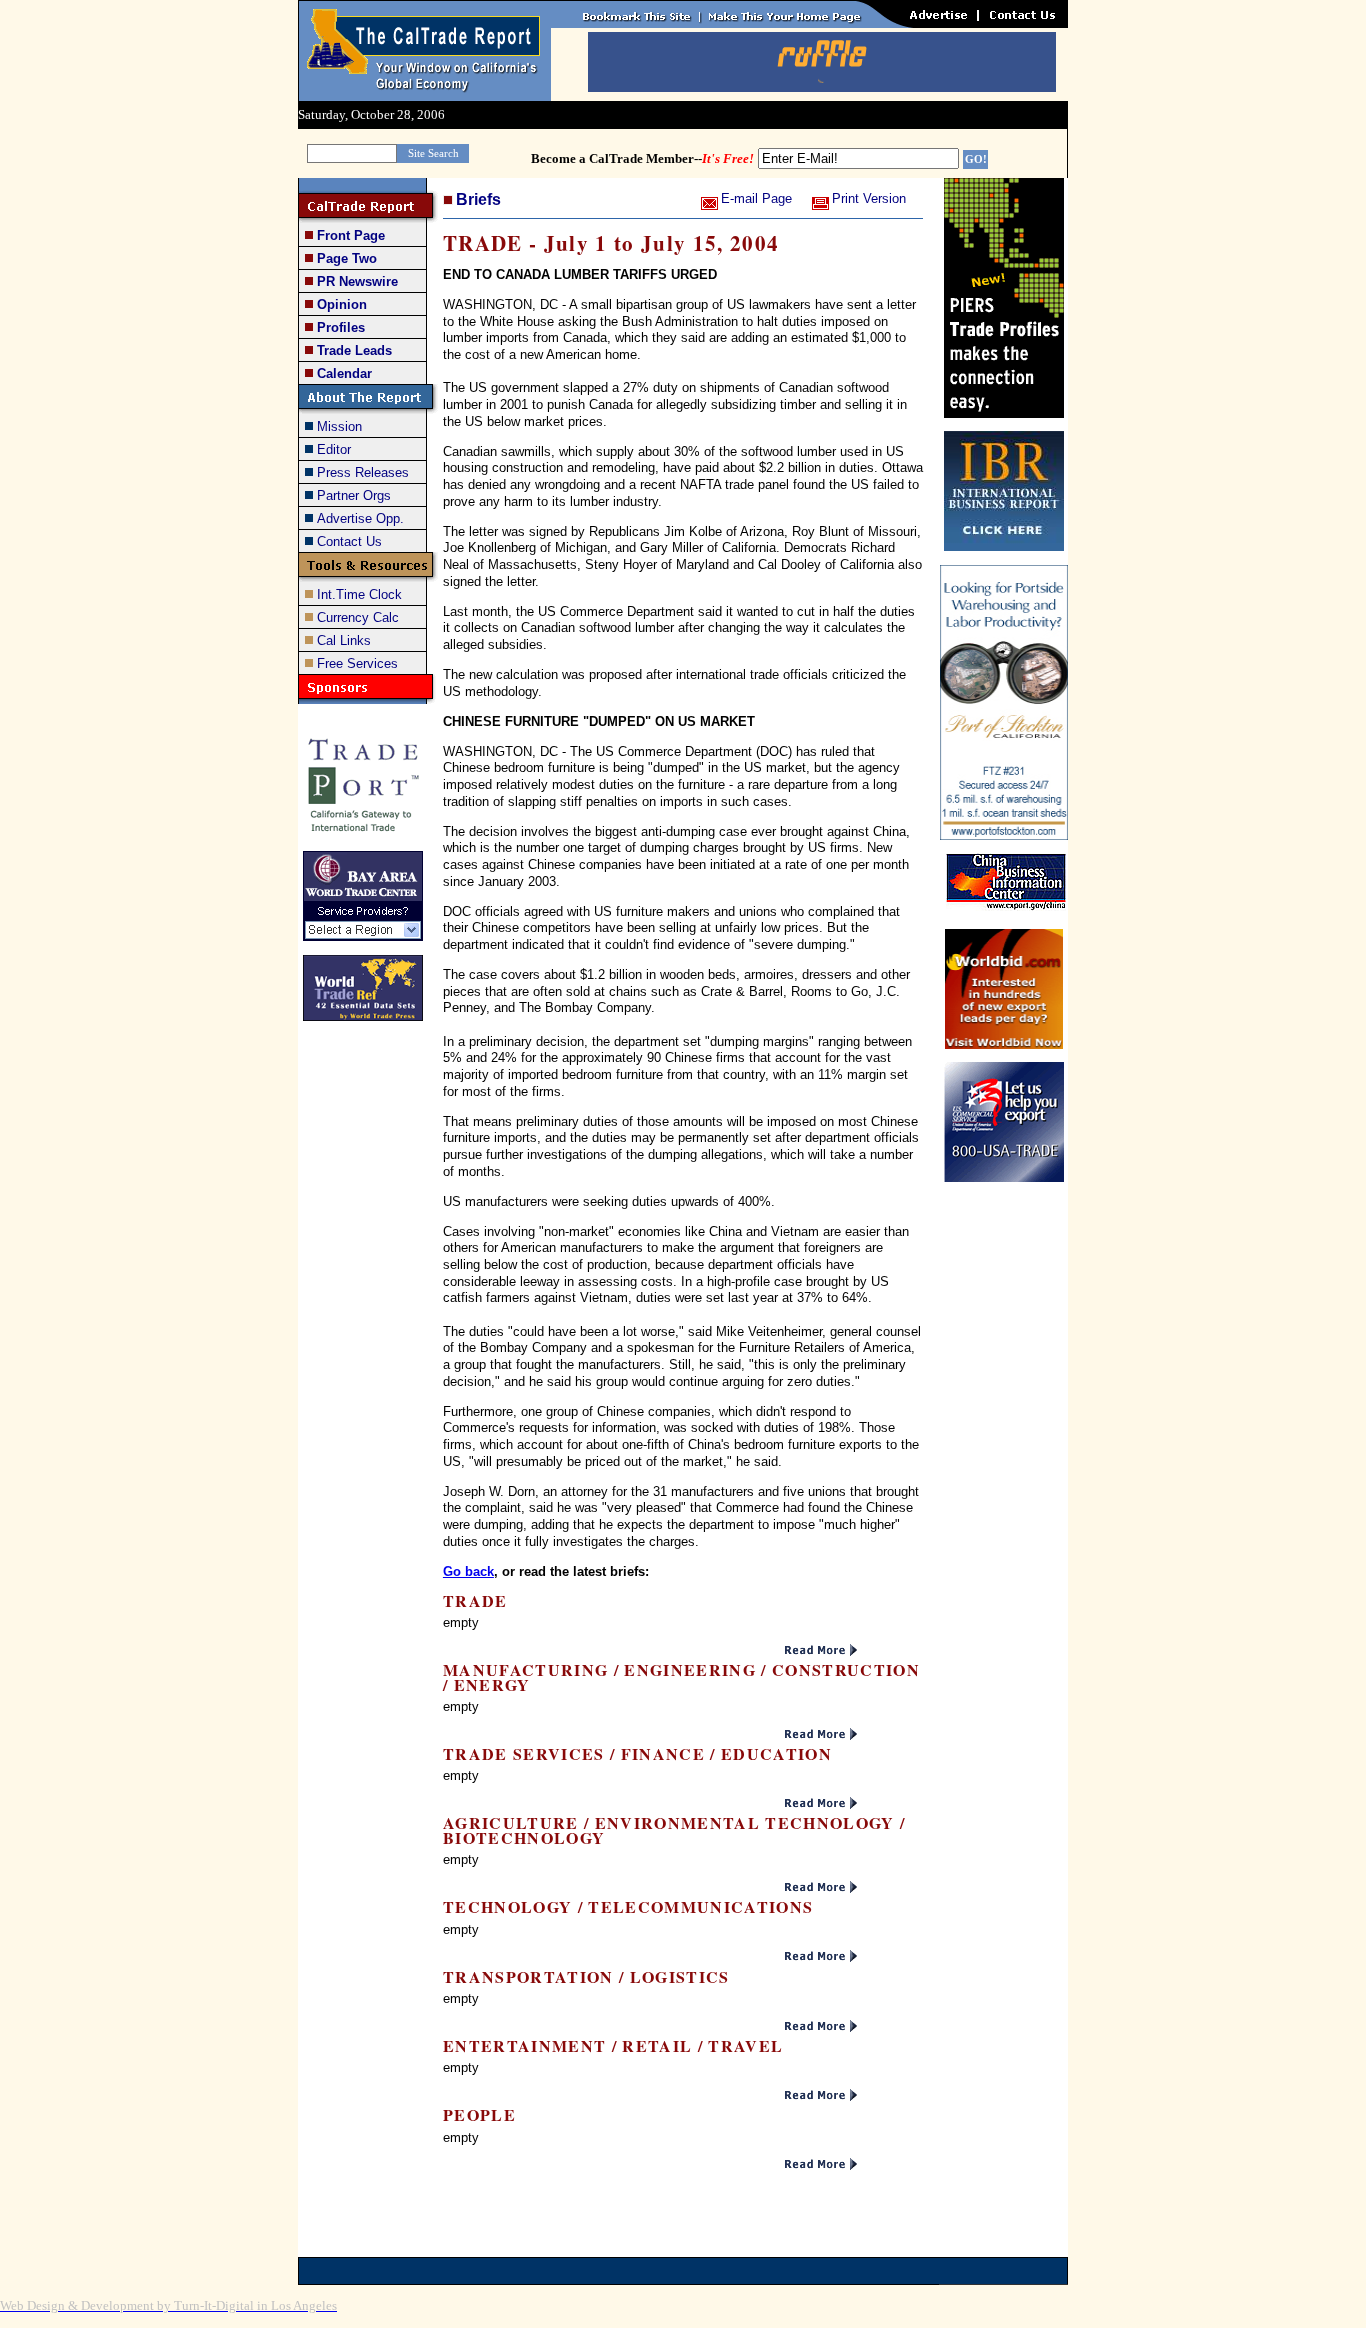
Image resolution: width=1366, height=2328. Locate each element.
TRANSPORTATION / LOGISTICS (586, 1976)
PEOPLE (479, 2114)
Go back (468, 1571)
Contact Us (349, 541)
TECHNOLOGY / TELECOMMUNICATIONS (628, 1906)
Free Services (357, 663)
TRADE (475, 1600)
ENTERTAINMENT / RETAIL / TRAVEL (613, 2045)
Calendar (344, 373)
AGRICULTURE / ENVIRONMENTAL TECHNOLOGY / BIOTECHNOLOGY (674, 1829)
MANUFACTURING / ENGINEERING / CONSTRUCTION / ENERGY (681, 1676)
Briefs (478, 199)
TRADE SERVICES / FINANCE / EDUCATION (637, 1753)
